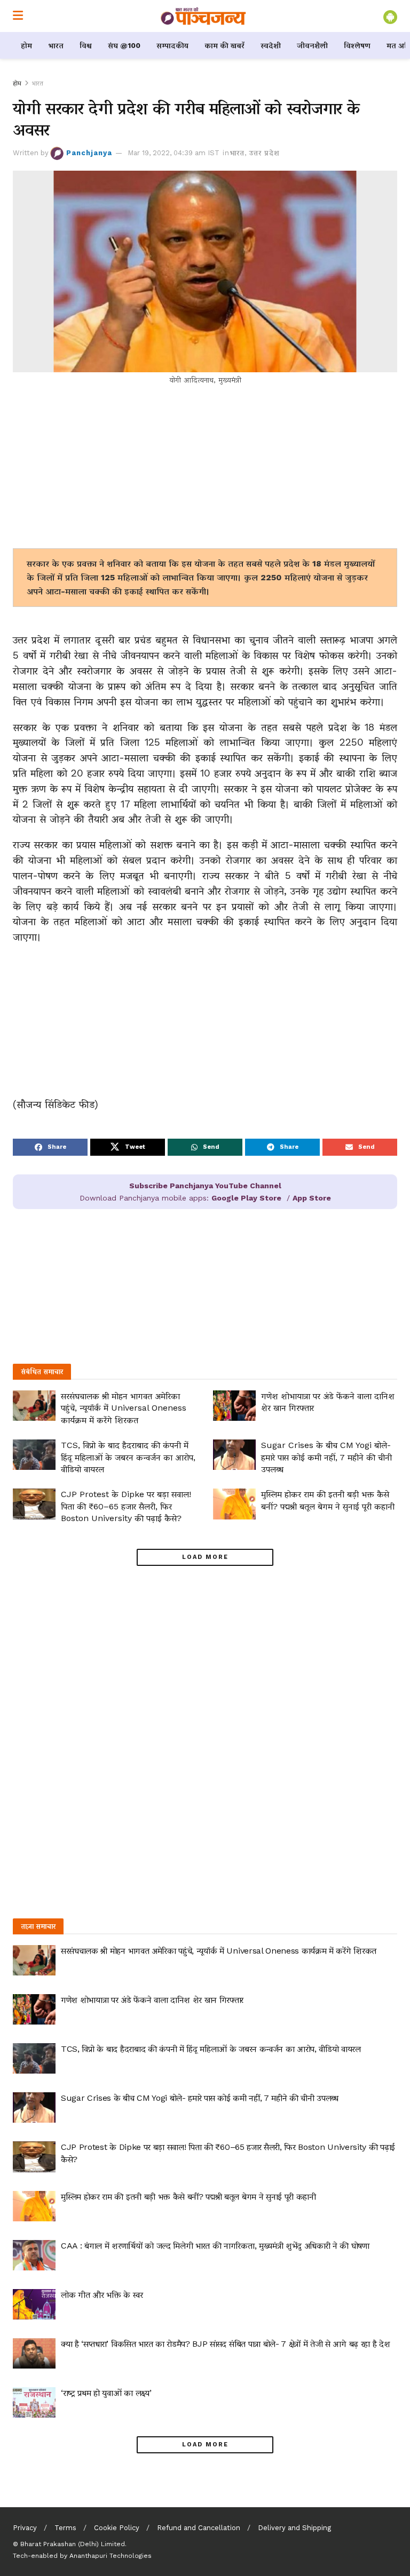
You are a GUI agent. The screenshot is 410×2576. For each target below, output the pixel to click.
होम (26, 45)
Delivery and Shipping (294, 2528)
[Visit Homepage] (203, 16)
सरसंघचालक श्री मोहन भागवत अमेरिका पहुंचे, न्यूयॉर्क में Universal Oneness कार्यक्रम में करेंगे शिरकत (124, 1408)
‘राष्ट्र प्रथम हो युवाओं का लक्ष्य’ (106, 2393)
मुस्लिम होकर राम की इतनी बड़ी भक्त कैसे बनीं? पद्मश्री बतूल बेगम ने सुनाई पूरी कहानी (188, 2197)
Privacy (25, 2528)
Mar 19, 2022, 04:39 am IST (174, 153)
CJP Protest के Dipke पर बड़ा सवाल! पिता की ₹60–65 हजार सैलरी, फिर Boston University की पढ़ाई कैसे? (126, 1506)
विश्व (86, 45)
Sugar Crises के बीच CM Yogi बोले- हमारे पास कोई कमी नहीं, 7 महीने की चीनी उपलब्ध (326, 1457)
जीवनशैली (312, 45)
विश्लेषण (357, 45)
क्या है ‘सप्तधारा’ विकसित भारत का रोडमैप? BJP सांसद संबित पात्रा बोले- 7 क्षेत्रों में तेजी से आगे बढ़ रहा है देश (225, 2344)
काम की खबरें (224, 45)
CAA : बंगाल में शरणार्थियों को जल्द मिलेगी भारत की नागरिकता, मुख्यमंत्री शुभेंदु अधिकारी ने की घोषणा (215, 2246)
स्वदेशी (271, 45)
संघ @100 (124, 45)
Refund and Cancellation (199, 2528)
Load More (205, 1557)
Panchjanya (89, 153)
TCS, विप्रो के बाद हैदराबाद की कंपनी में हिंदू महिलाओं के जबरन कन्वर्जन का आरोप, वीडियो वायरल (128, 1457)
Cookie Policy (117, 2528)
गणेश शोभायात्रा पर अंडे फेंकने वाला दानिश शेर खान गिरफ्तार (152, 2000)
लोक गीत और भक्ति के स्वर (102, 2295)
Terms (65, 2528)
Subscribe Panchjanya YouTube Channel (205, 1186)
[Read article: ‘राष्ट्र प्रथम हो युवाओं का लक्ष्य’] (34, 2402)
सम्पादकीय (172, 45)
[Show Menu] (18, 16)
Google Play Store (246, 1198)
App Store (312, 1198)
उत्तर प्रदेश (265, 153)
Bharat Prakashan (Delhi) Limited (73, 2544)
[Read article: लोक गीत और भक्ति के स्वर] (34, 2304)
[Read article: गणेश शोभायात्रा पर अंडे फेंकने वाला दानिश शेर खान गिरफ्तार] (234, 1406)
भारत (56, 45)
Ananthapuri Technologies (111, 2556)
